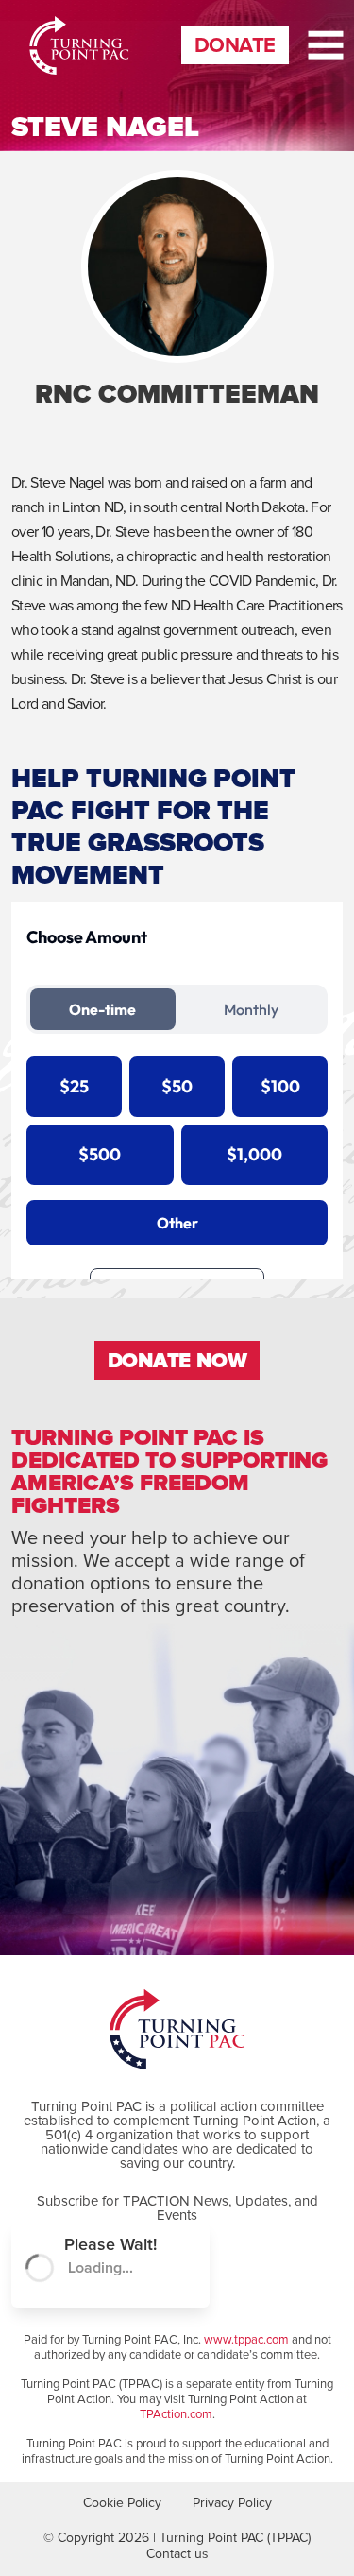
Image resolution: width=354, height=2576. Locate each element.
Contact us (177, 2554)
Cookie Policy (122, 2503)
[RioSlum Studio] (53, 45)
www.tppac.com (246, 2340)
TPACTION (156, 2201)
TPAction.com (176, 2415)
